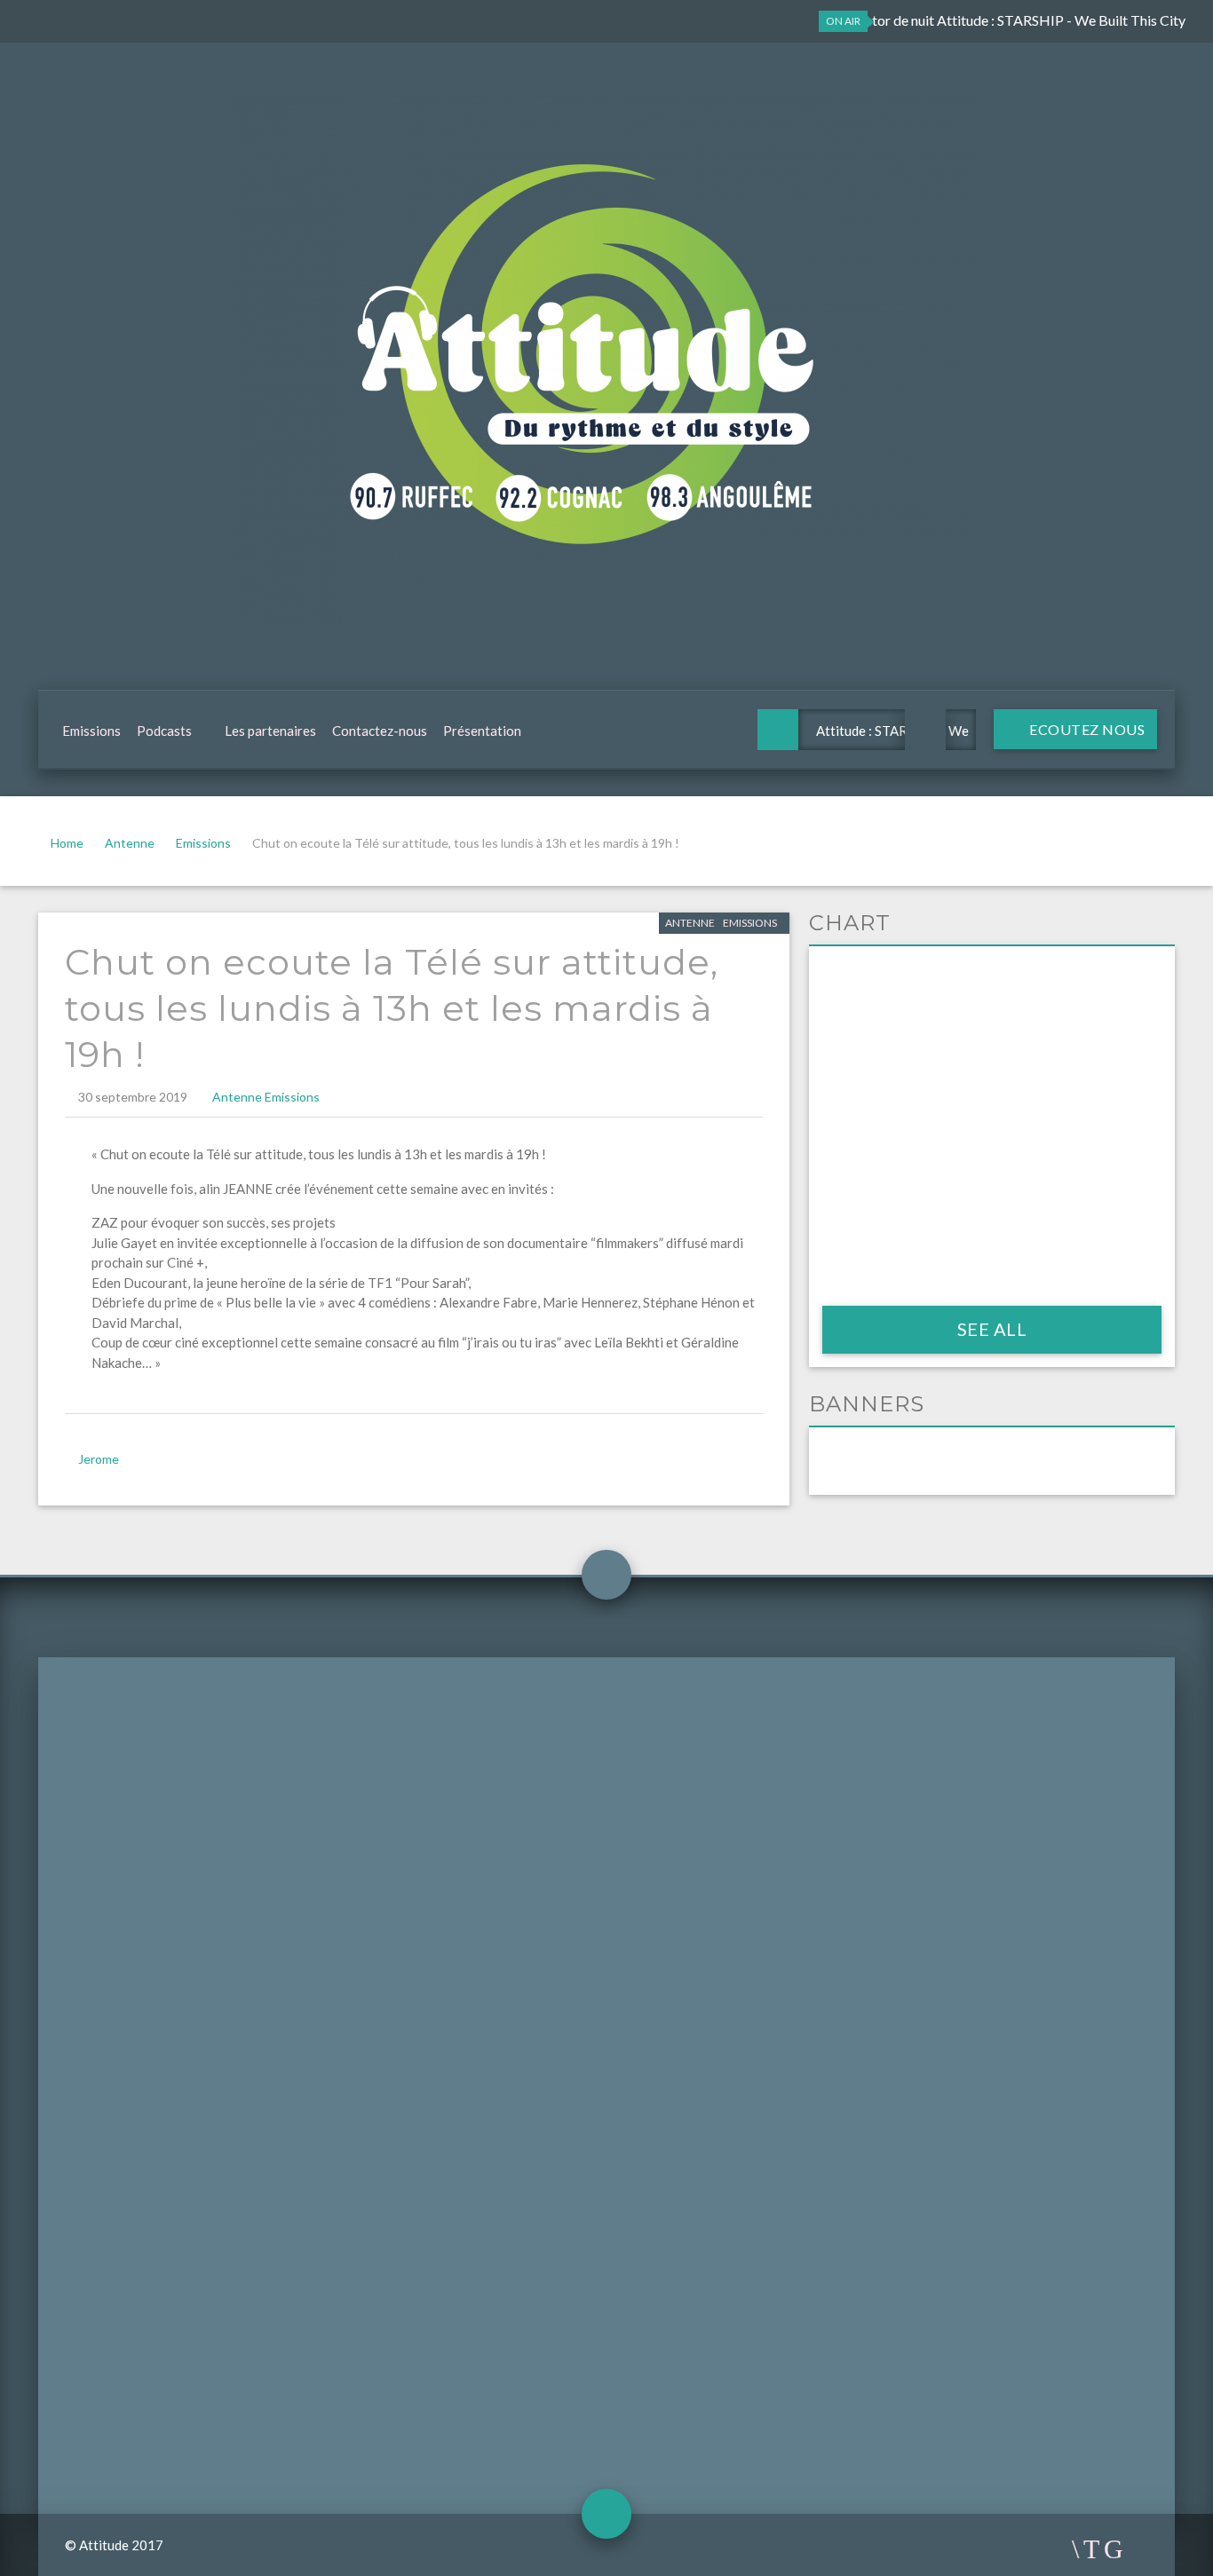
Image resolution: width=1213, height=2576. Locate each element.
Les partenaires (270, 731)
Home (67, 843)
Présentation (482, 731)
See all (992, 1329)
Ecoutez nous (1086, 729)
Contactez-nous (380, 731)
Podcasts (164, 731)
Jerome (99, 1459)
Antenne (130, 843)
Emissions (91, 731)
